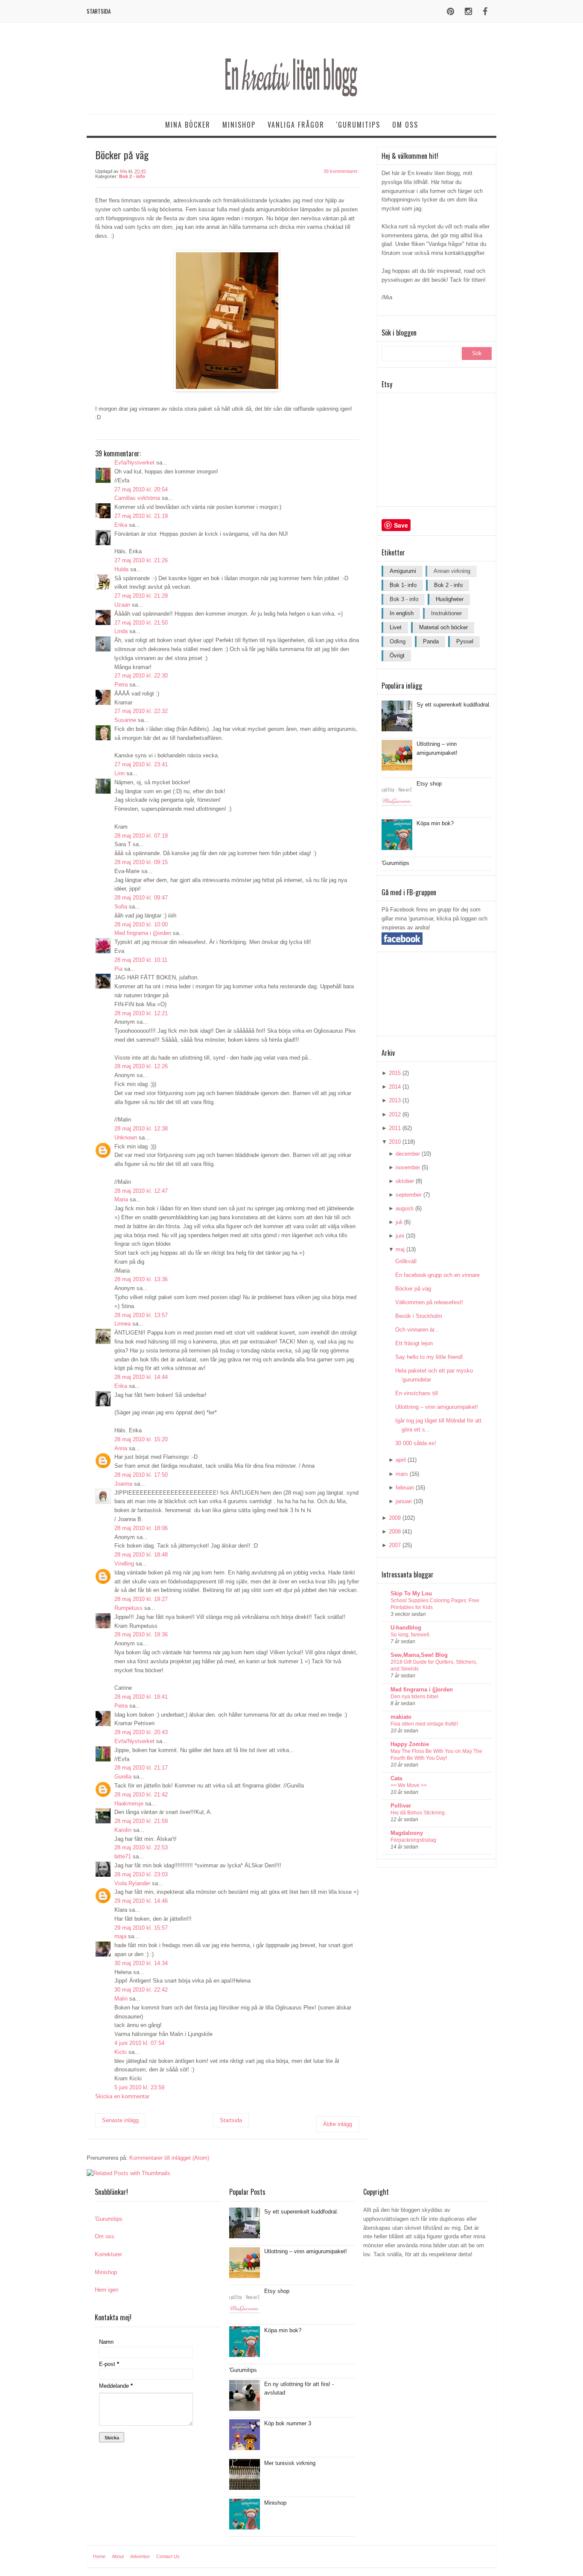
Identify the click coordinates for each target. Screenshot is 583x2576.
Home (99, 2556)
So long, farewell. (411, 1635)
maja (120, 1936)
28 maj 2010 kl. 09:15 (141, 862)
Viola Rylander (132, 1883)
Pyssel (465, 641)
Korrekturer (108, 2254)
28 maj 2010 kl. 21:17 (141, 1768)
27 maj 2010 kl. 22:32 (141, 711)
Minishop (239, 125)
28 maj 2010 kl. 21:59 (141, 1821)
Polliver (401, 1806)
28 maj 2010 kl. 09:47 (141, 898)
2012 (395, 1114)
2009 (395, 1518)
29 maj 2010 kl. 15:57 (141, 1928)
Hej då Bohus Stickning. (418, 1813)
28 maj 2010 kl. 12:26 (141, 1066)
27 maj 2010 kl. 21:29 (141, 596)
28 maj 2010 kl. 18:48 (141, 1555)
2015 (395, 1073)
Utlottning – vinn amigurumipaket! (437, 1407)
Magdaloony (407, 1833)
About (118, 2556)
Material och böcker (443, 627)
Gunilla (123, 1777)
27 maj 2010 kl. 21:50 (141, 623)
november (408, 1167)
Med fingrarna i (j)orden (143, 933)
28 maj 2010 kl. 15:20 (141, 1439)
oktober (405, 1181)
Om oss (405, 125)
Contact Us (168, 2556)
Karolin (123, 1830)
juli (399, 1222)
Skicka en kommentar (122, 2096)
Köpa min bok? (435, 823)
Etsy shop (429, 784)
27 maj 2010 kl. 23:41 (141, 764)
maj (400, 1249)
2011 (395, 1128)
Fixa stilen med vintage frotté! (424, 1724)
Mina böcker (188, 125)
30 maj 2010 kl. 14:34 (141, 1963)
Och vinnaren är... (417, 1330)
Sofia (121, 907)
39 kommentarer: (341, 171)
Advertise (140, 2556)
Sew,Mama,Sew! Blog (419, 1655)
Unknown (126, 1138)
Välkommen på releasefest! (429, 1302)
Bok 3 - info (404, 599)
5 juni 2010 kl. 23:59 (139, 2087)
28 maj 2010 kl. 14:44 (141, 1377)
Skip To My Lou (411, 1593)
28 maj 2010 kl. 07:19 (141, 836)
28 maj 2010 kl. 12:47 (141, 1191)
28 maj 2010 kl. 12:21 (141, 1013)
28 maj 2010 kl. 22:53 (141, 1847)
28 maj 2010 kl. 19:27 (141, 1599)
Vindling (124, 1564)
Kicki (121, 2052)
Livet (396, 627)
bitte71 (123, 1856)
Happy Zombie (410, 1744)
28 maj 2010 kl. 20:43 (141, 1732)
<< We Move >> (409, 1785)
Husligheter (450, 599)
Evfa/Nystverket (134, 463)
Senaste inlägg (120, 2120)
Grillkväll (406, 1261)
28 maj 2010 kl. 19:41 (141, 1697)
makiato (401, 1717)
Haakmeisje (129, 1803)
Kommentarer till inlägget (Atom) (169, 2158)
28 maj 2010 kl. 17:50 (141, 1475)
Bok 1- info (403, 585)
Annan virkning (452, 571)
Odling (398, 641)
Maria (121, 1199)
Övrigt (397, 656)
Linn (120, 773)
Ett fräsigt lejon (414, 1343)
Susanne (125, 720)
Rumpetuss (128, 1608)
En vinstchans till (417, 1393)
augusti (405, 1208)
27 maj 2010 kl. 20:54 (141, 489)
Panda (431, 641)
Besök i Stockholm (419, 1316)
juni (400, 1236)
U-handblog (406, 1628)
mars (402, 1474)
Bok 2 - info (132, 176)
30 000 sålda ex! (416, 1443)
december (408, 1154)
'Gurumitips (358, 125)
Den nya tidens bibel (414, 1697)
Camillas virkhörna (137, 498)
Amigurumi (403, 571)
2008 (395, 1532)
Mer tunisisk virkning (290, 2463)
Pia (118, 969)
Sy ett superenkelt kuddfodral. (454, 705)
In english (402, 613)
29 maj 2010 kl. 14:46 (141, 1901)
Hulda (121, 569)
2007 (395, 1545)
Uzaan (122, 605)
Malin (121, 1999)
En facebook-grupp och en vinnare (437, 1275)
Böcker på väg (413, 1289)
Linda (121, 631)
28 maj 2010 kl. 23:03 (141, 1874)
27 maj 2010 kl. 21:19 (141, 516)
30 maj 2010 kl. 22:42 (141, 1990)
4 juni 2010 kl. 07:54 (139, 2043)
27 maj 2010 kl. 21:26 (141, 560)
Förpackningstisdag (413, 1840)
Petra (121, 685)
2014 (395, 1087)
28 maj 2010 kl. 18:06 (141, 1528)
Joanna (123, 1484)
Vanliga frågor (296, 125)
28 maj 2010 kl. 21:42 (141, 1795)
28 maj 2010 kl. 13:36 (141, 1279)
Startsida (99, 11)
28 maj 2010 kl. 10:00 (141, 924)
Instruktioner (446, 613)
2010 (395, 1142)
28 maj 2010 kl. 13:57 (141, 1315)
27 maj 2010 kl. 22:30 (141, 676)
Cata (396, 1778)
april (401, 1460)
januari (404, 1501)
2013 (395, 1100)
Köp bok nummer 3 (288, 2423)
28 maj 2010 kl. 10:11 (141, 960)
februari (405, 1488)
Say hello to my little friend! (429, 1357)
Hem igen (106, 2290)
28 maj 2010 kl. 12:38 (141, 1129)
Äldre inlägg (338, 2124)
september (409, 1195)
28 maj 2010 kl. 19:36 (141, 1634)
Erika (121, 525)
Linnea (122, 1324)
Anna (121, 1448)
